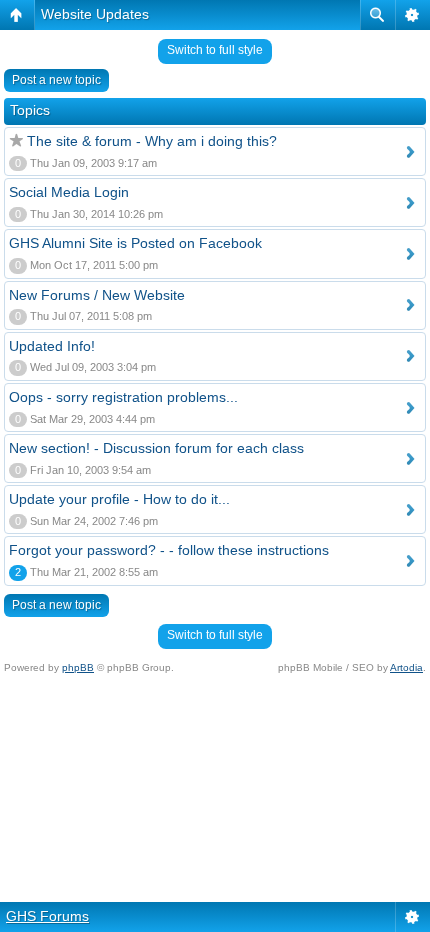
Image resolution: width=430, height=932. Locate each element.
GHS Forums (47, 916)
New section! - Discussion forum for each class (156, 448)
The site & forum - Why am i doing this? (152, 141)
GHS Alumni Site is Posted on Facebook (135, 243)
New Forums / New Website (97, 295)
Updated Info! (52, 346)
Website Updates (95, 14)
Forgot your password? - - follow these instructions (169, 550)
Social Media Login (69, 192)
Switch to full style (215, 50)
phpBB (78, 667)
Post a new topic (56, 80)
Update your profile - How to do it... (119, 499)
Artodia (406, 667)
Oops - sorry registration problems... (123, 397)
